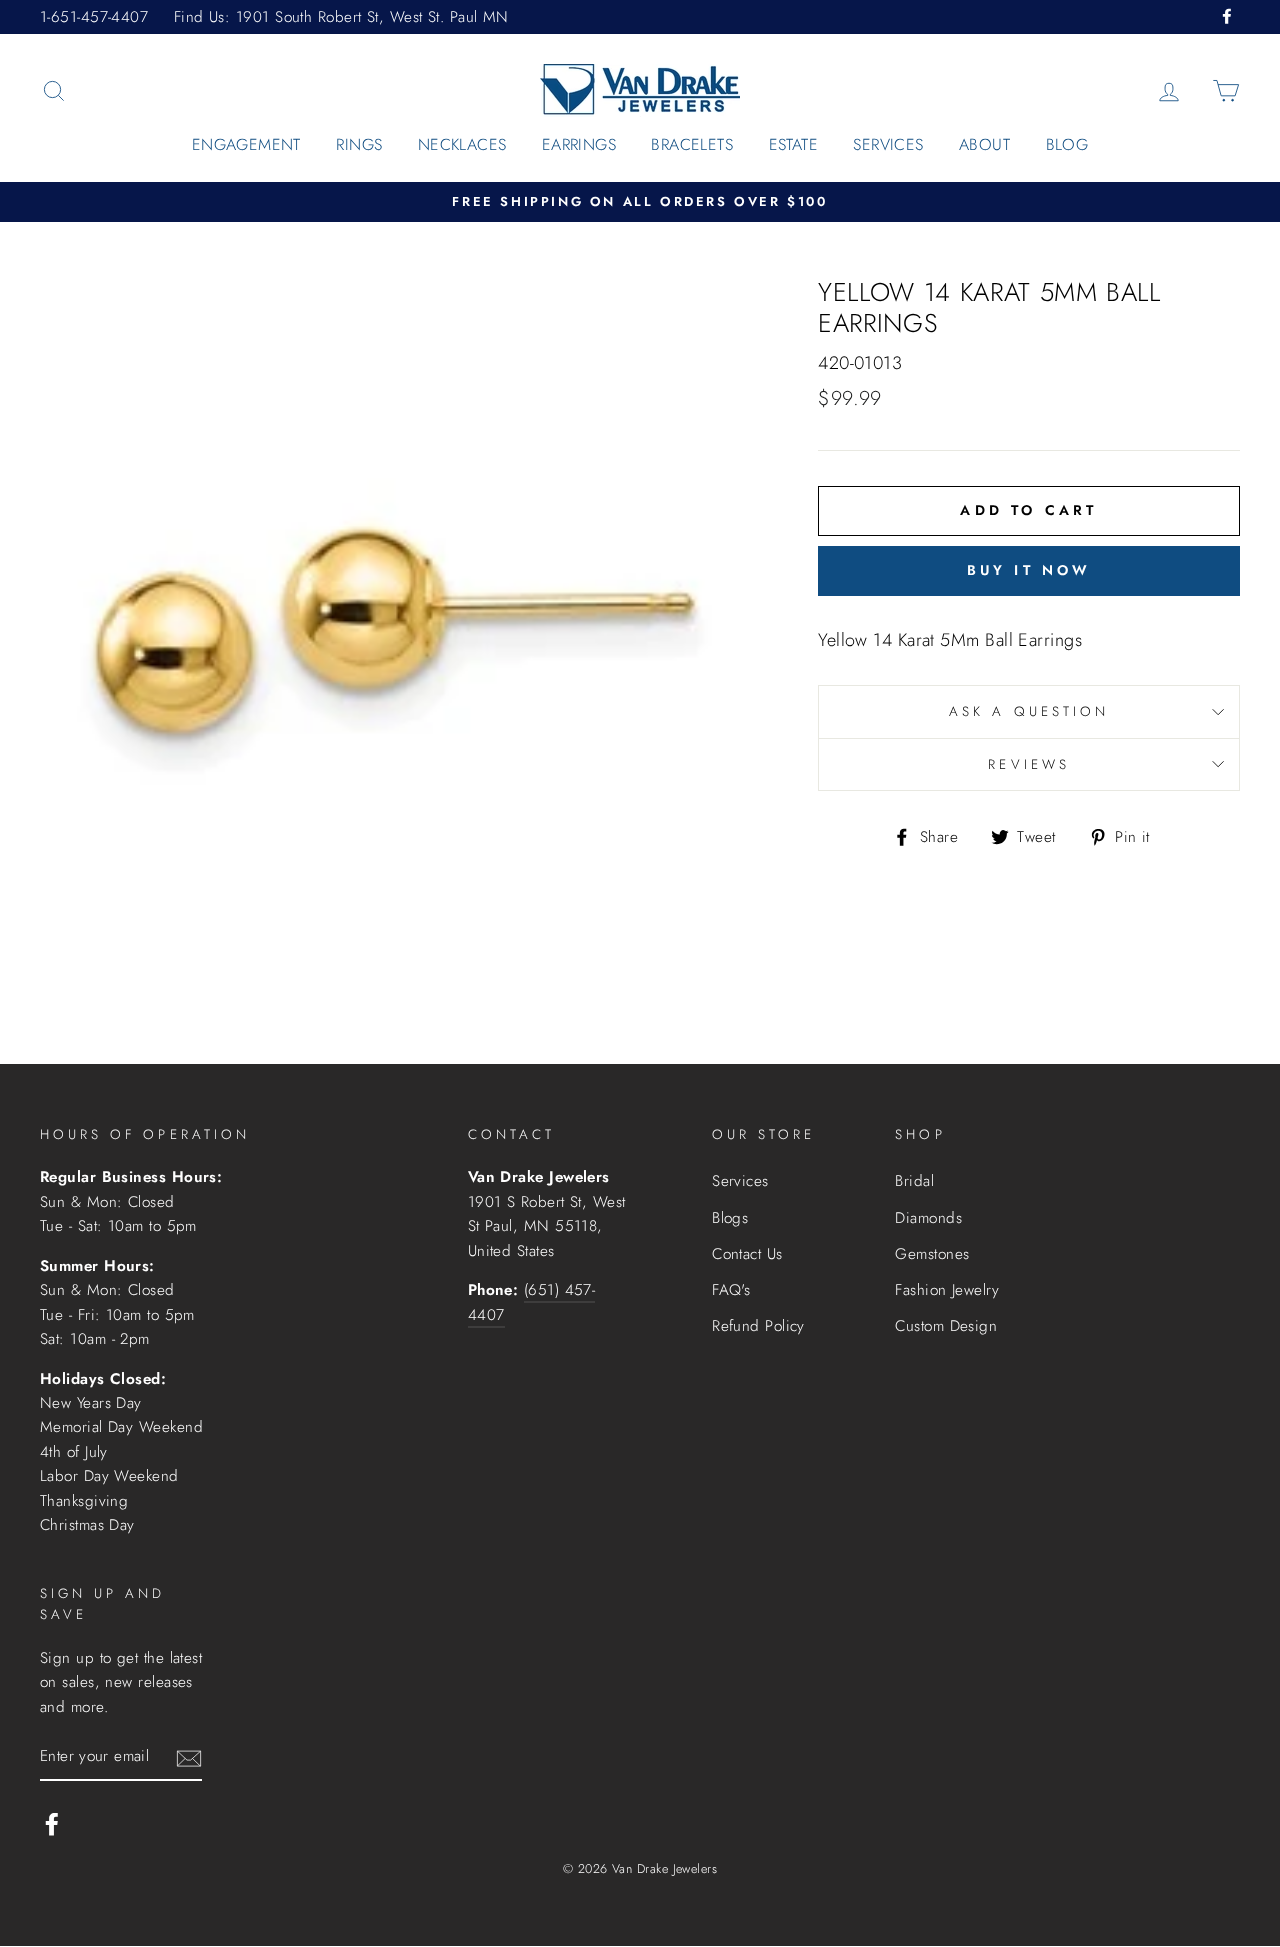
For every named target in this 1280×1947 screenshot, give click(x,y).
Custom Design (946, 1326)
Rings (359, 144)
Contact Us (747, 1254)
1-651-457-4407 (94, 17)
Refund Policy (758, 1326)
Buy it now (1029, 570)
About (984, 144)
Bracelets (692, 144)
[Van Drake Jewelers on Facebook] (52, 1823)
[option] (640, 202)
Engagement (246, 144)
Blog (1067, 144)
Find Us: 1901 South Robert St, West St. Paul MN (341, 17)
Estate (793, 144)
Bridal (914, 1181)
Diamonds (928, 1218)
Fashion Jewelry (947, 1290)
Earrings (579, 144)
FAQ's (731, 1290)
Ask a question (1029, 711)
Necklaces (462, 144)
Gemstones (932, 1254)
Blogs (730, 1218)
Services (888, 144)
